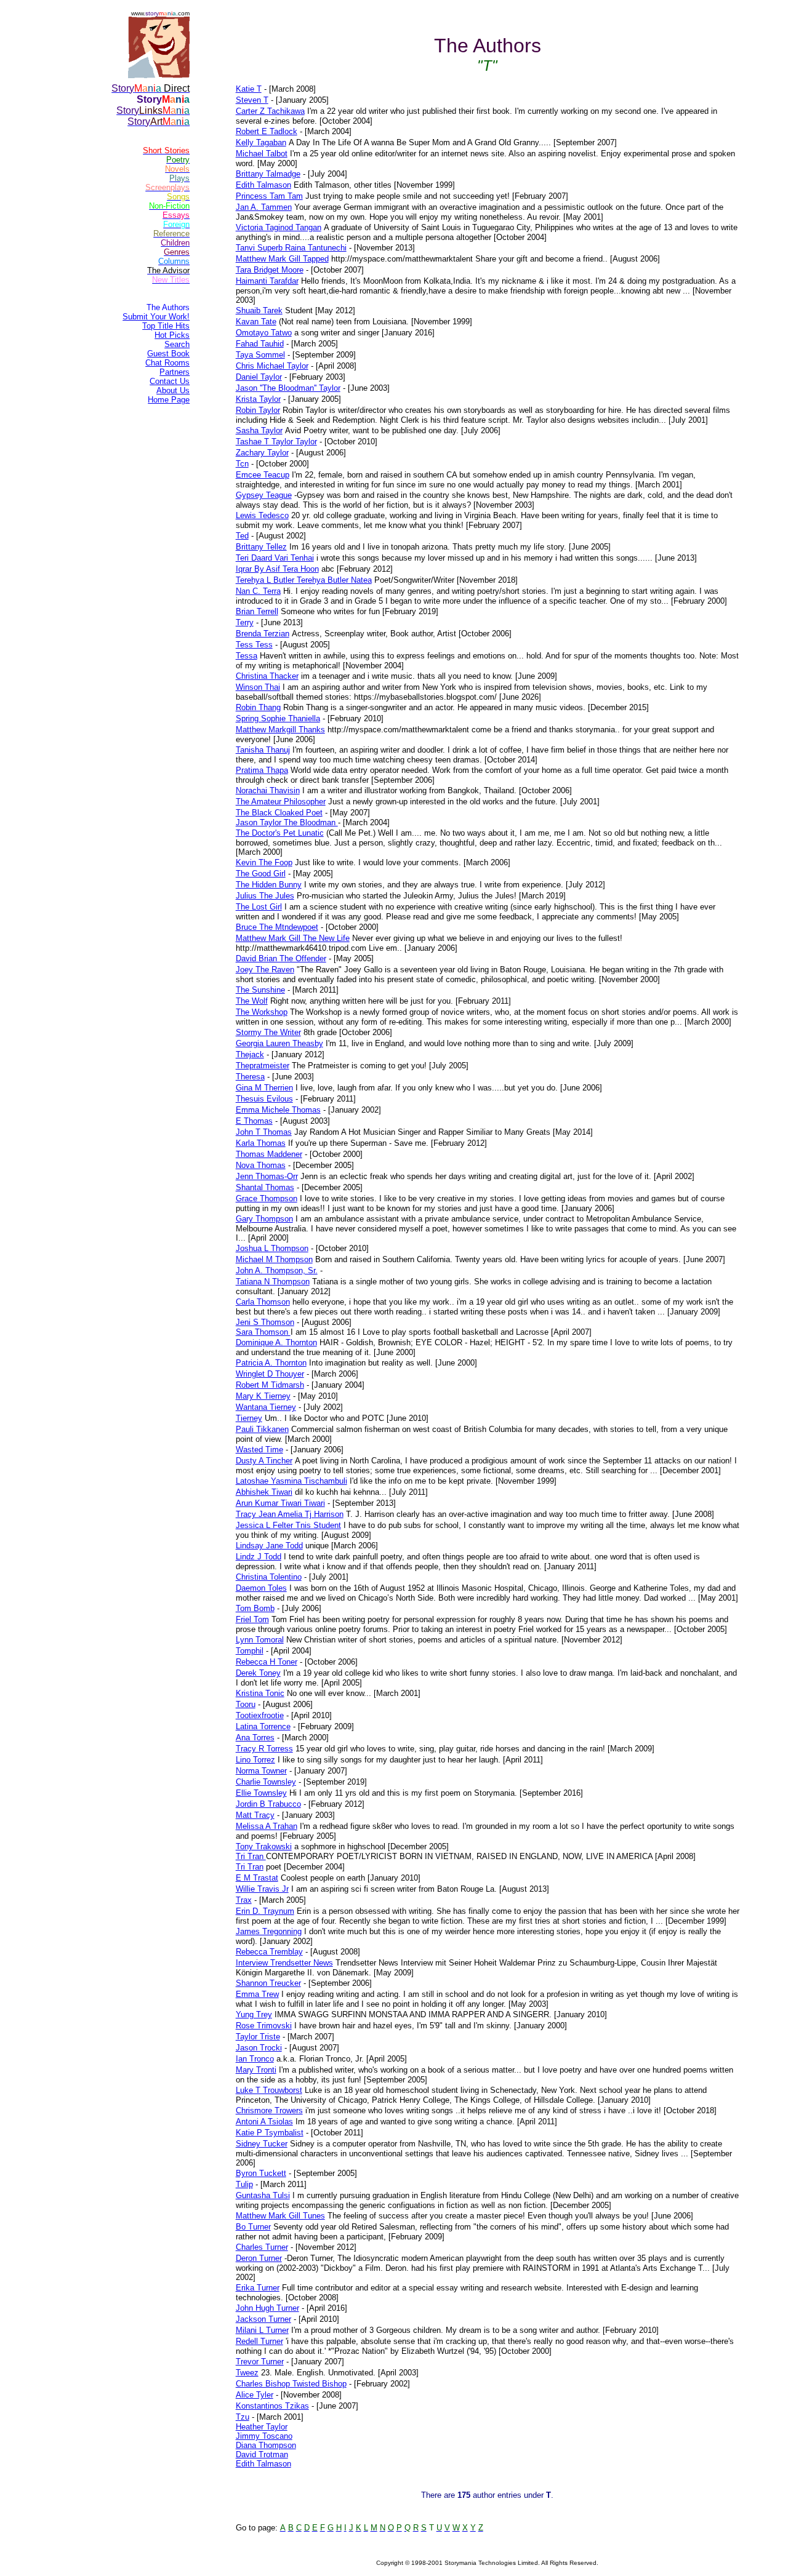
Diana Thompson (266, 2445)
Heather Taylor (262, 2427)
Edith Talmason (263, 2464)
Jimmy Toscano (264, 2436)
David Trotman (262, 2454)
